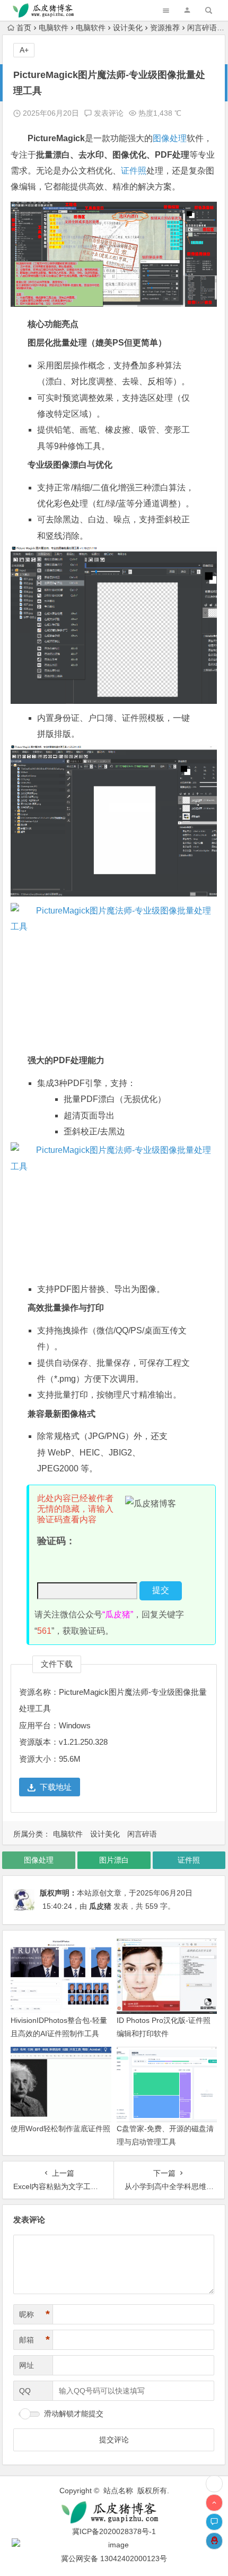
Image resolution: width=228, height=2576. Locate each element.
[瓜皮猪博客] (114, 2513)
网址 (27, 2365)
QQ (25, 2391)
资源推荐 (165, 28)
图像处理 (170, 138)
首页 (24, 28)
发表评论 (108, 113)
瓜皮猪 (100, 1906)
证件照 (134, 171)
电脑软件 (54, 28)
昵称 (34, 2314)
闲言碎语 (202, 28)
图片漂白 (114, 1860)
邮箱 (34, 2340)
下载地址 (56, 1787)
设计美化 (128, 28)
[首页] (214, 2484)
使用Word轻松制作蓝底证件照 (60, 2129)
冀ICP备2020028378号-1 (114, 2531)
